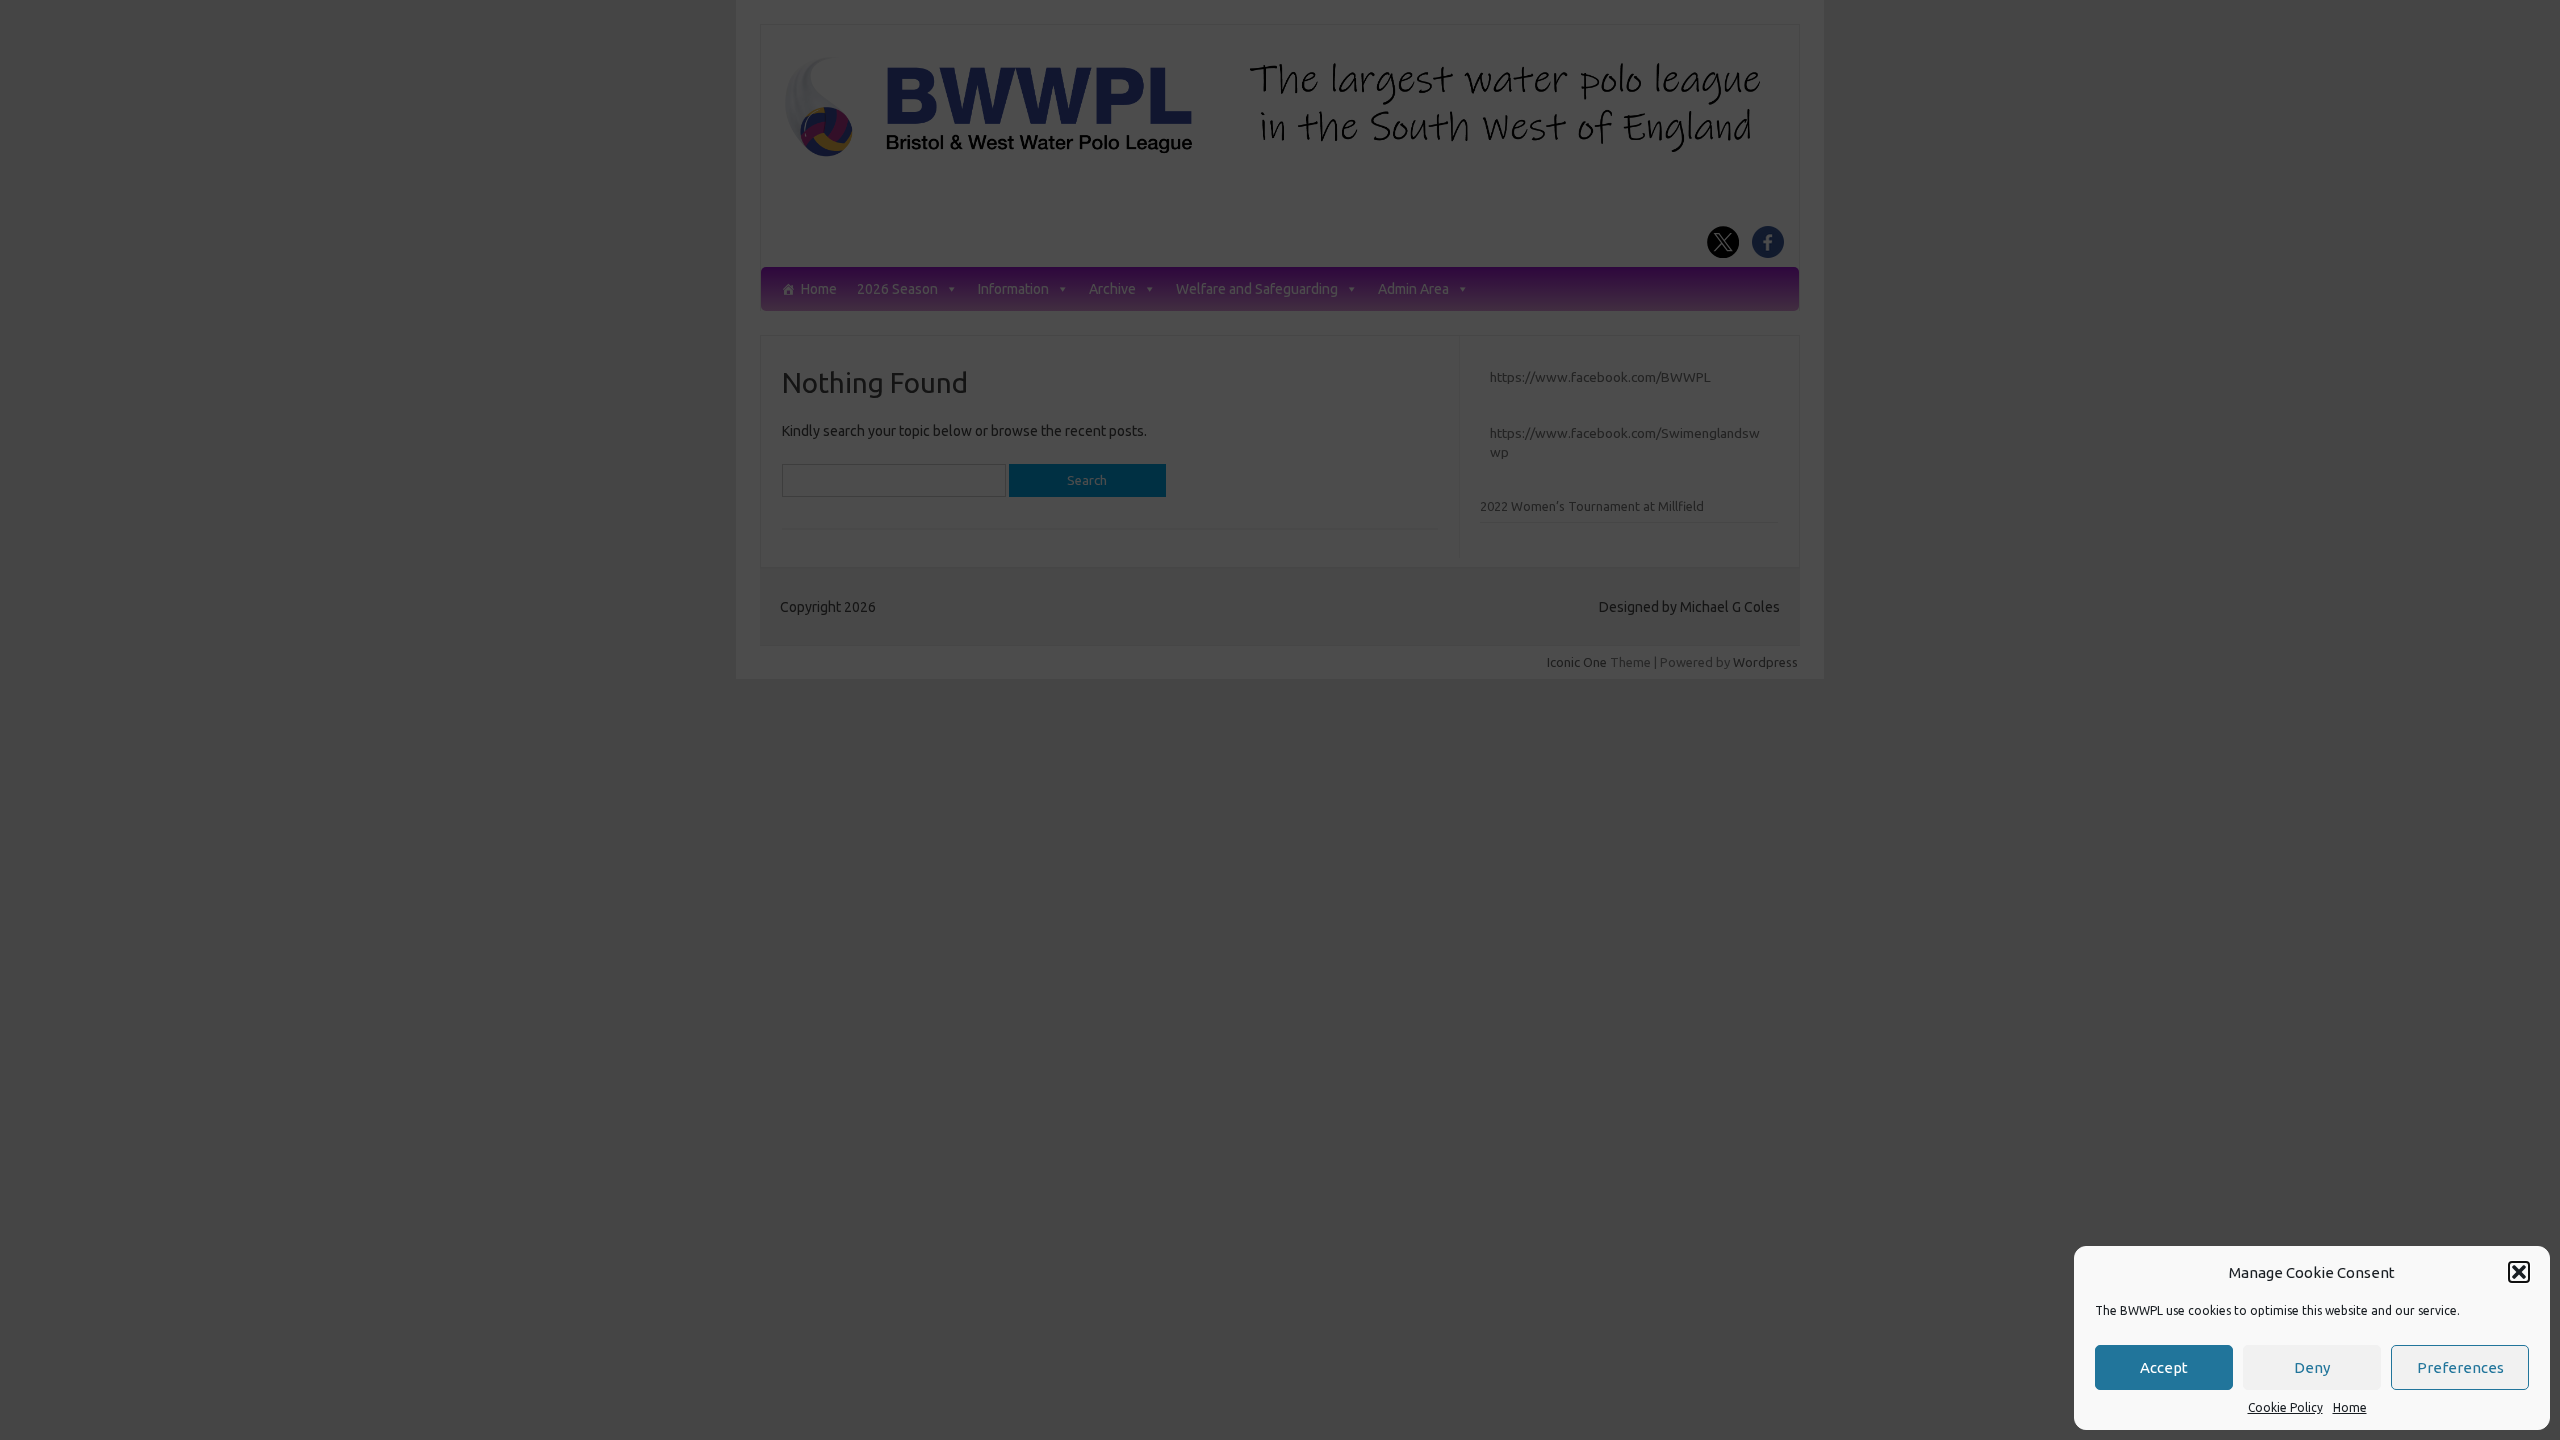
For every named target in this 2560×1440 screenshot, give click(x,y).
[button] (2519, 1272)
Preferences (2460, 1367)
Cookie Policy (2285, 1407)
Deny (2312, 1367)
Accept (2164, 1367)
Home (2350, 1407)
